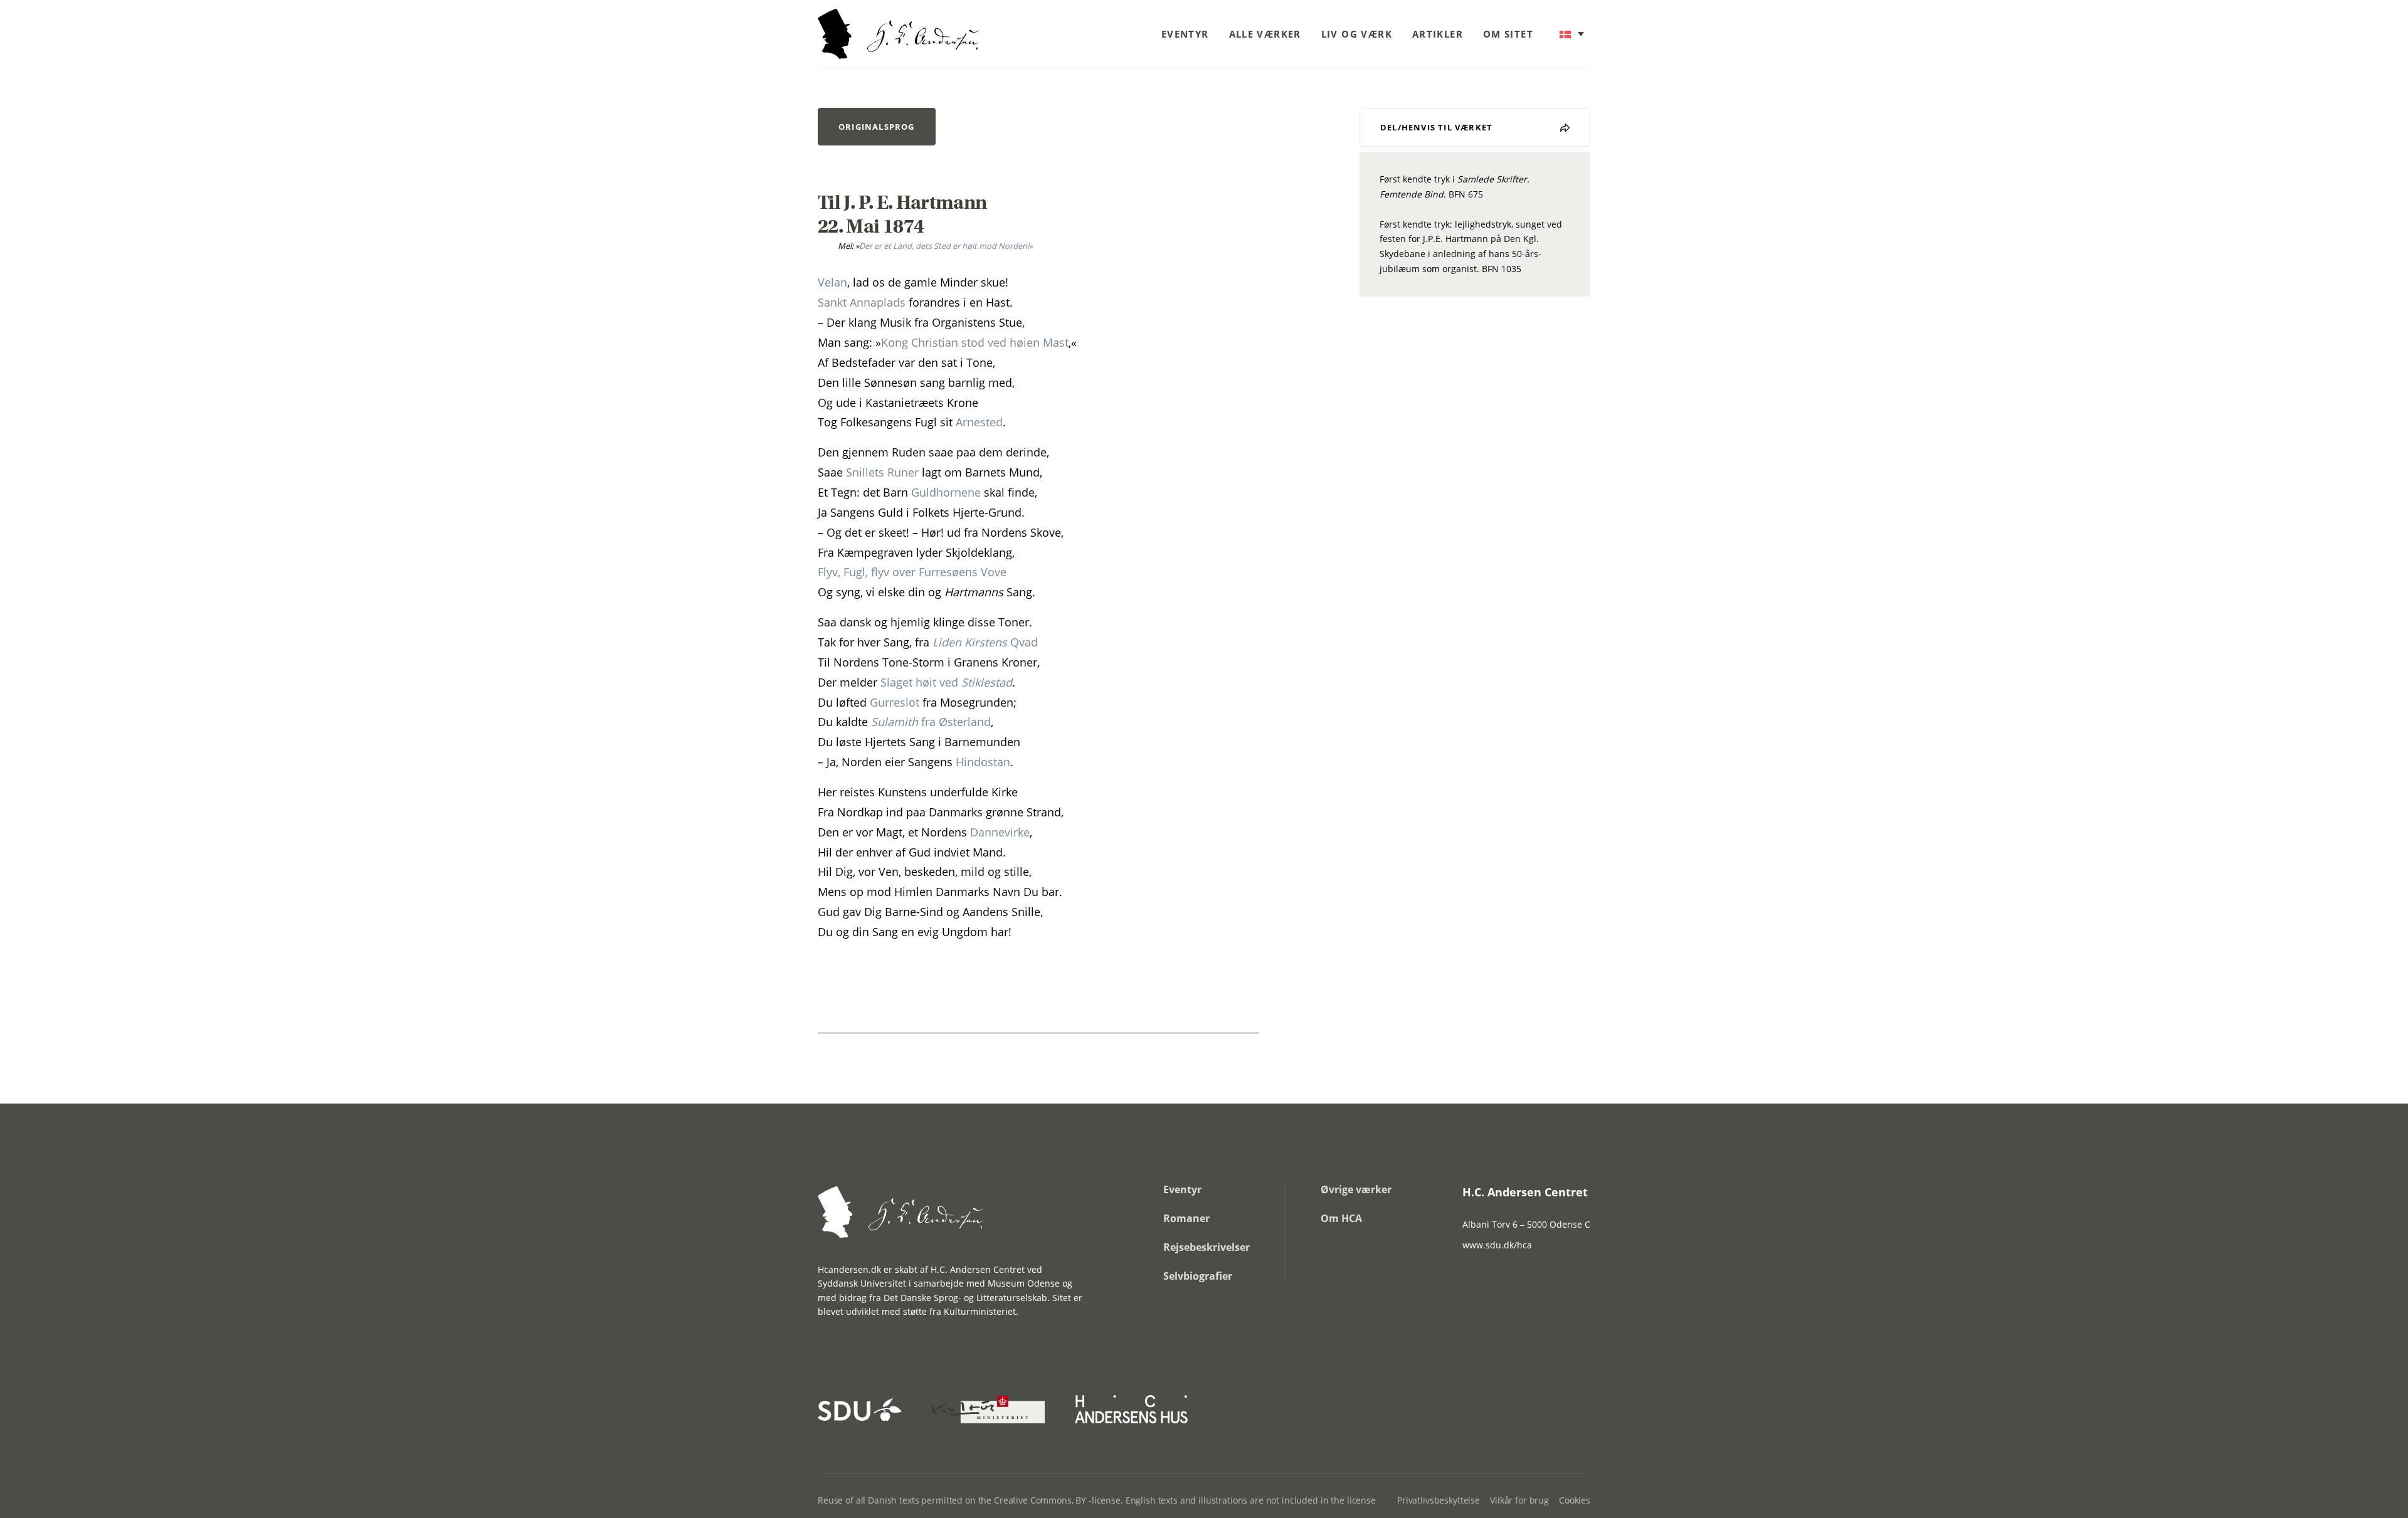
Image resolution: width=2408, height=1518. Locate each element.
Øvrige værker (1356, 1189)
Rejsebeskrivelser (1207, 1247)
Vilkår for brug (1519, 1500)
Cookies (1575, 1500)
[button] (1572, 34)
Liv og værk (1357, 34)
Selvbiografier (1198, 1276)
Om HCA (1341, 1218)
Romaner (1186, 1218)
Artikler (1438, 34)
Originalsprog (877, 127)
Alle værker (1265, 34)
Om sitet (1508, 34)
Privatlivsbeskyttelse (1439, 1500)
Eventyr (1185, 34)
